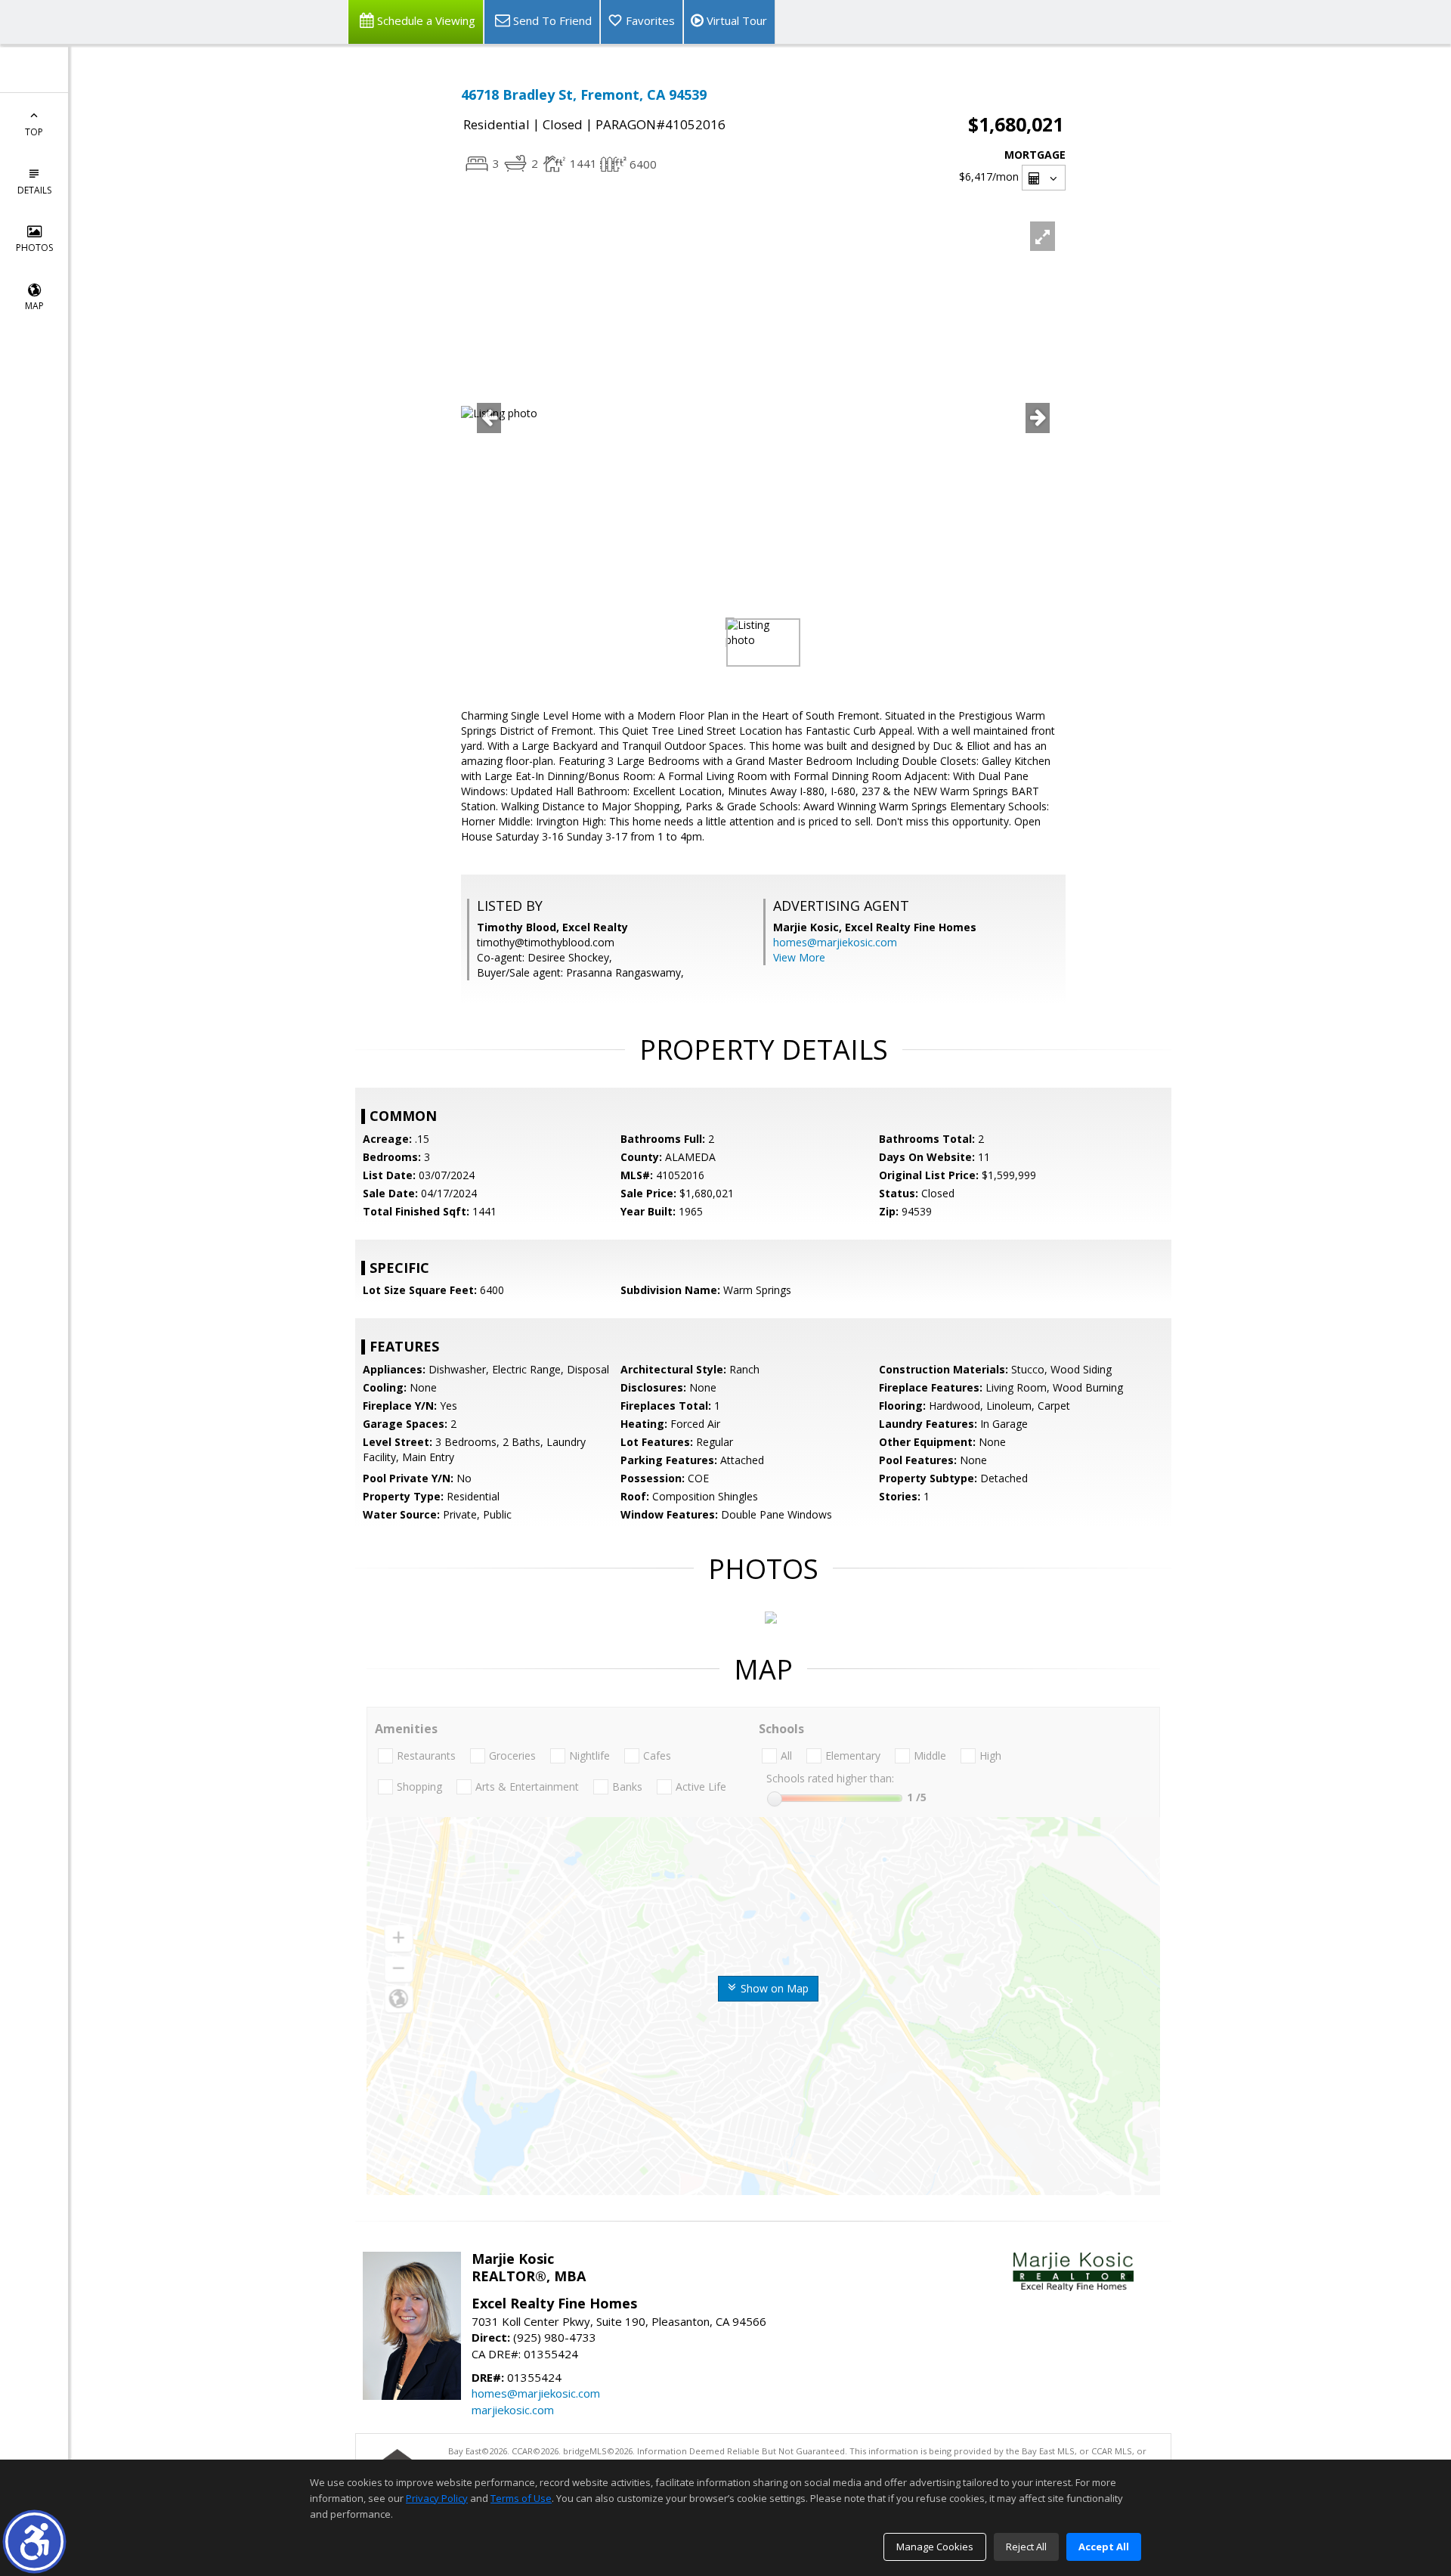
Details (34, 190)
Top (34, 132)
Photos (34, 248)
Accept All (1104, 2547)
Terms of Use (521, 2498)
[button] (34, 2542)
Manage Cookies (935, 2547)
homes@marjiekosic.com (835, 942)
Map (34, 306)
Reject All (1026, 2547)
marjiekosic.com (513, 2410)
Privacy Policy (437, 2498)
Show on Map (773, 1988)
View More (799, 957)
